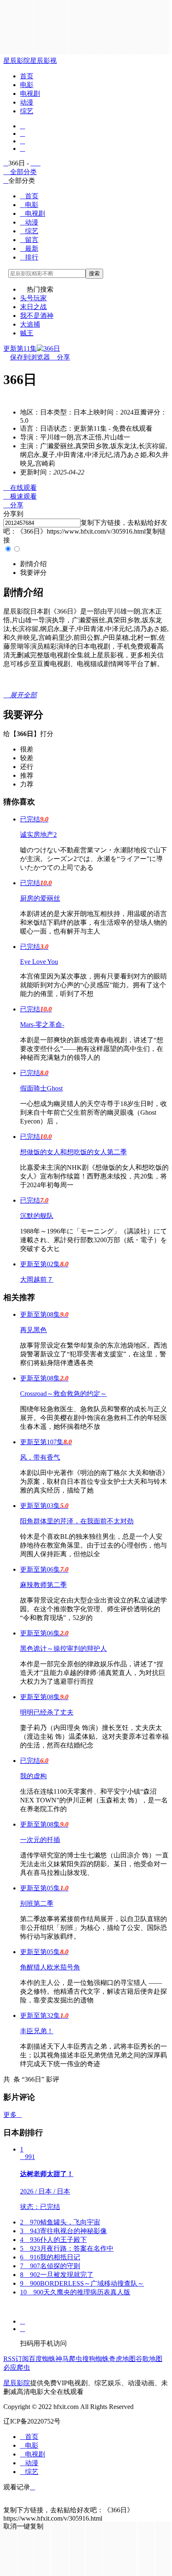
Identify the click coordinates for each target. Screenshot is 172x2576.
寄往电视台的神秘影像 (63, 2231)
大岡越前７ (37, 1279)
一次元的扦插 (40, 1840)
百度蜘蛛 (42, 2359)
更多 (13, 2115)
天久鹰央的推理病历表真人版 (75, 2292)
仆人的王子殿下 (53, 2240)
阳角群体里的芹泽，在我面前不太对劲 (77, 1521)
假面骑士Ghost (41, 1088)
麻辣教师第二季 (43, 1585)
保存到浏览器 (30, 357)
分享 (60, 357)
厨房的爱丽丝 (40, 898)
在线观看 (20, 488)
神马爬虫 (69, 2359)
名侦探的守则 (50, 2266)
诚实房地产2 (38, 835)
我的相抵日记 (50, 2257)
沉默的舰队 (37, 1216)
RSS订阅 (16, 2359)
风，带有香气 (40, 1457)
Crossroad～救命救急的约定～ (63, 1394)
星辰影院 (17, 61)
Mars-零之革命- (42, 1025)
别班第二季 (37, 1903)
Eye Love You (39, 962)
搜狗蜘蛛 (96, 2359)
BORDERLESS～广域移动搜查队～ (82, 2283)
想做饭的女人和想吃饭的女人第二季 (73, 1152)
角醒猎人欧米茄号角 (50, 1967)
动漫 (27, 102)
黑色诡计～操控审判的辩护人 (63, 1649)
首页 (27, 76)
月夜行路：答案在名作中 (67, 2248)
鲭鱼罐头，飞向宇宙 (60, 2222)
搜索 (94, 273)
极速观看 (20, 496)
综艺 (27, 111)
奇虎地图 (122, 2359)
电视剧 (30, 94)
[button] (33, 564)
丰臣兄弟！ (37, 2031)
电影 (27, 85)
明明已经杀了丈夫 (47, 1712)
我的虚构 (33, 1776)
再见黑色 (33, 1330)
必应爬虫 (17, 2368)
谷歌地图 (149, 2359)
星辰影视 (43, 61)
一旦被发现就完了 (57, 2275)
